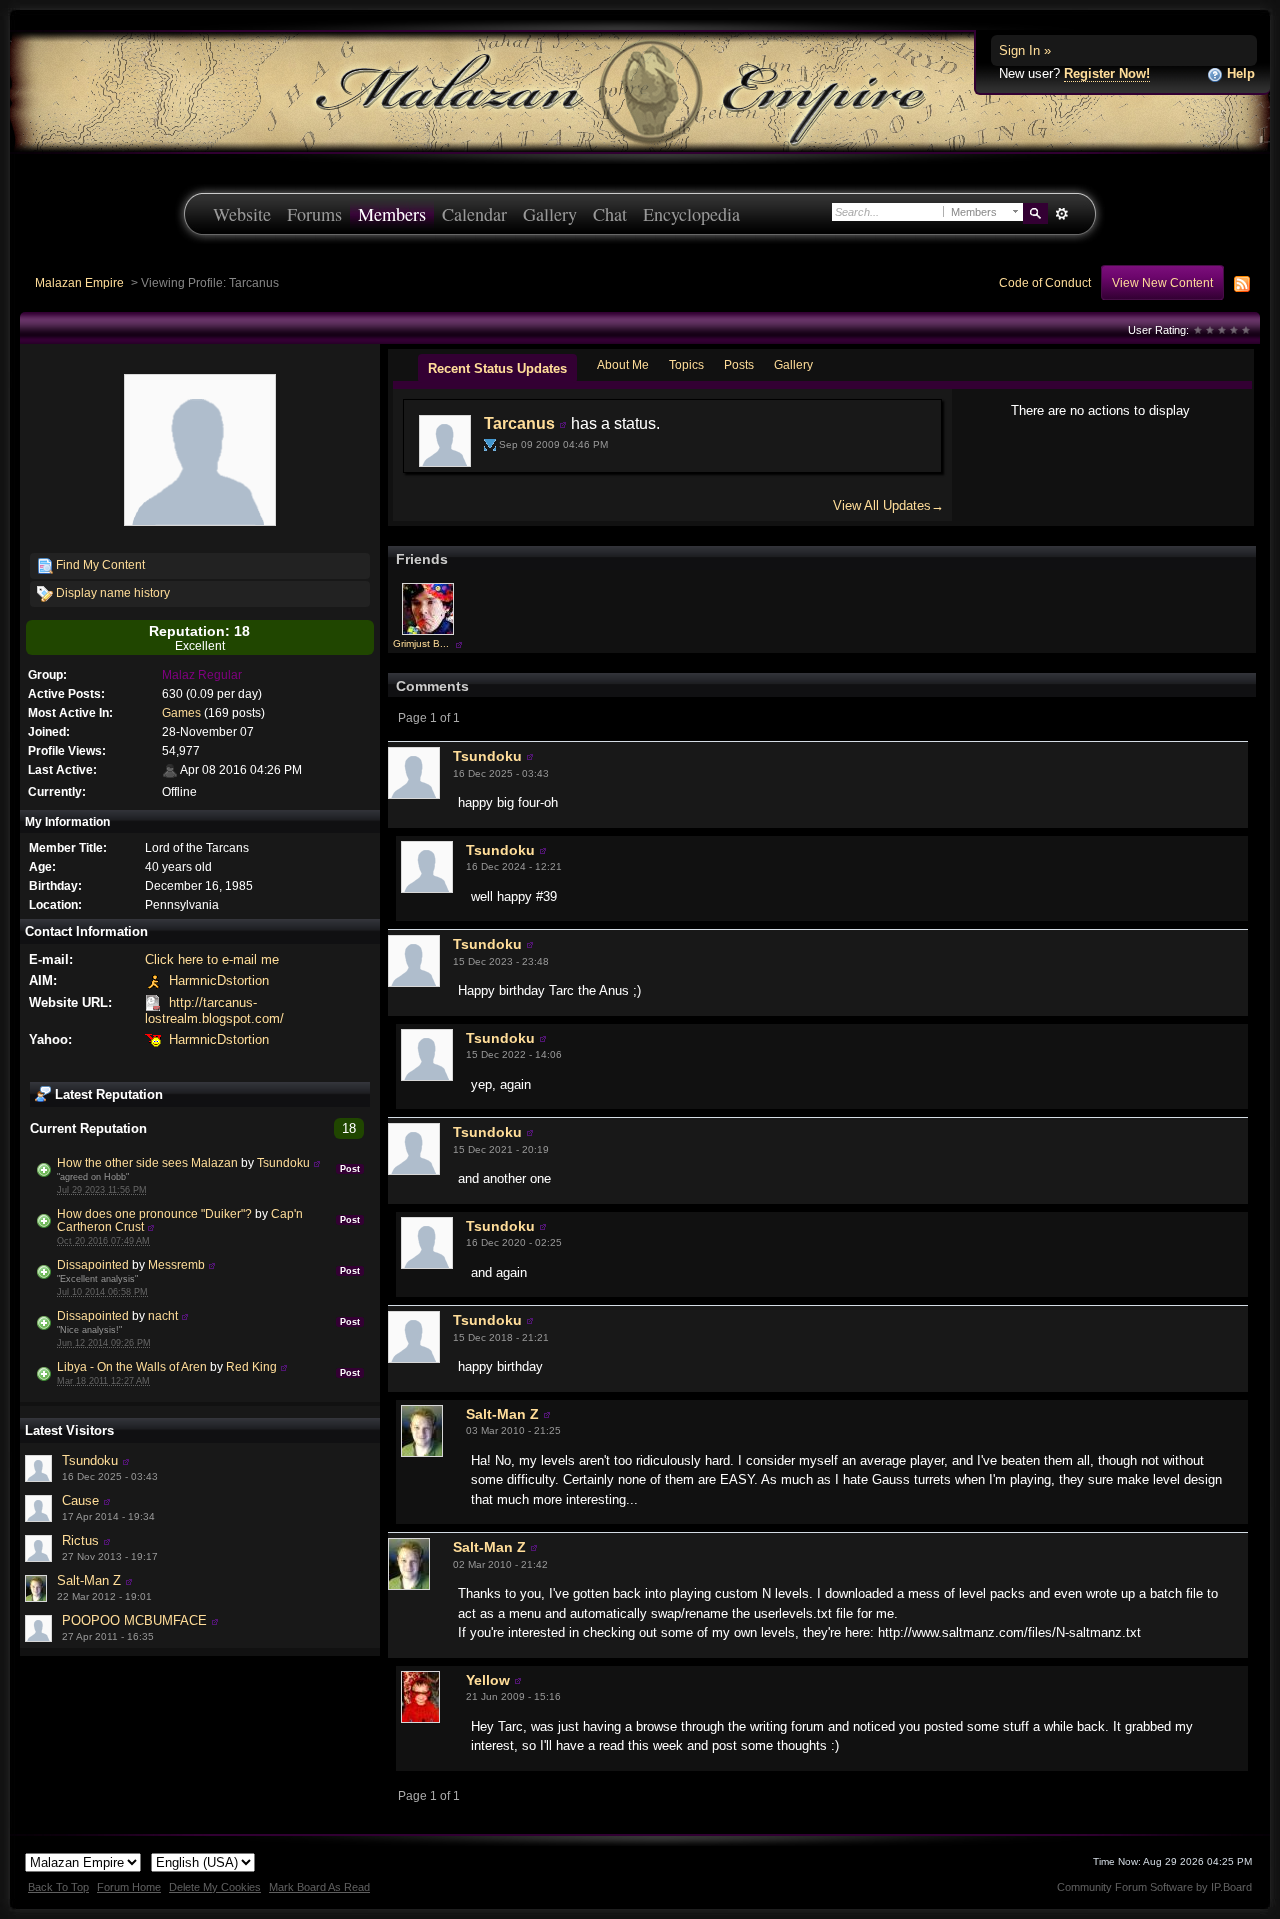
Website (242, 214)
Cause (80, 1500)
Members (392, 214)
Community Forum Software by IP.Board (1154, 1887)
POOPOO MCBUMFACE (134, 1620)
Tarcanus (519, 423)
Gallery (550, 214)
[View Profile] (317, 1162)
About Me (623, 364)
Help (1239, 73)
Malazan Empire (79, 282)
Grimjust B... (421, 643)
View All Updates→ (888, 505)
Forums (314, 214)
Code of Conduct (1045, 282)
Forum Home (129, 1887)
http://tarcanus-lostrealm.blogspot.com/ (214, 1011)
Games (181, 712)
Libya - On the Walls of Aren (132, 1366)
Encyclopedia (691, 214)
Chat (610, 214)
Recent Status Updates (497, 368)
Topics (686, 364)
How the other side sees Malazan (147, 1162)
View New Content (1162, 282)
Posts (739, 364)
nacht (163, 1315)
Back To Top (58, 1887)
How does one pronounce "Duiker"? (154, 1213)
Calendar (474, 214)
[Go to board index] (640, 90)
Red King (251, 1366)
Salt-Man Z (89, 1580)
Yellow (488, 1680)
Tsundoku (283, 1162)
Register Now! (1107, 73)
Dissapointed (93, 1264)
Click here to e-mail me (212, 959)
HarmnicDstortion (219, 980)
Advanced (1061, 214)
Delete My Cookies (215, 1887)
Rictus (80, 1540)
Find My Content (99, 564)
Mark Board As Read (319, 1887)
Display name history (111, 592)
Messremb (176, 1264)
